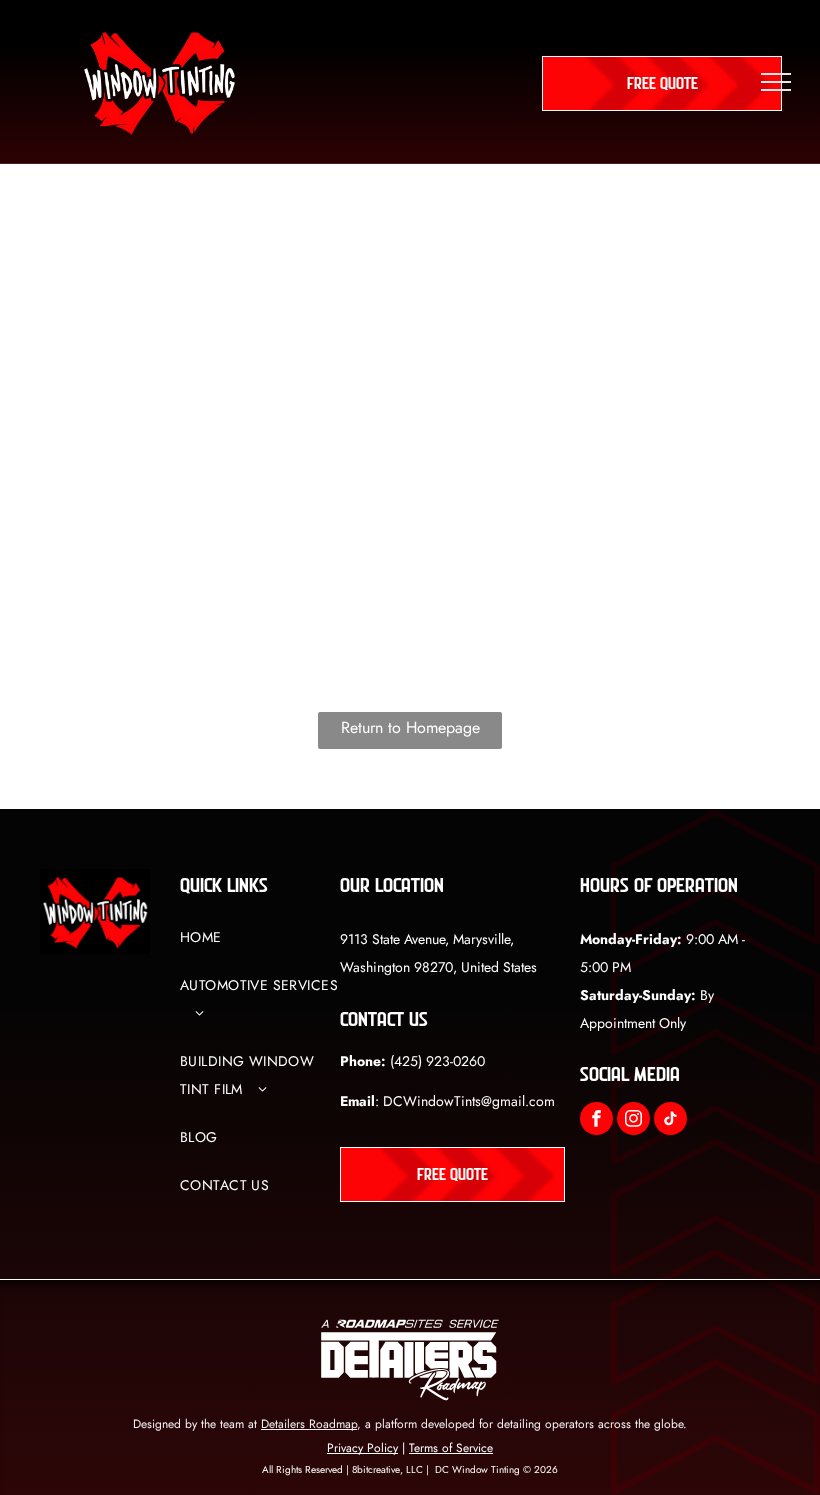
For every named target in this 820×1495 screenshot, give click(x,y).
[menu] (776, 82)
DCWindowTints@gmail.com (469, 1101)
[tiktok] (670, 1121)
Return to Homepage (410, 727)
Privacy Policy (362, 1448)
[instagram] (633, 1121)
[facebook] (596, 1121)
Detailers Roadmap (309, 1424)
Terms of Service (451, 1448)
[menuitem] (260, 947)
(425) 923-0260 (437, 1061)
